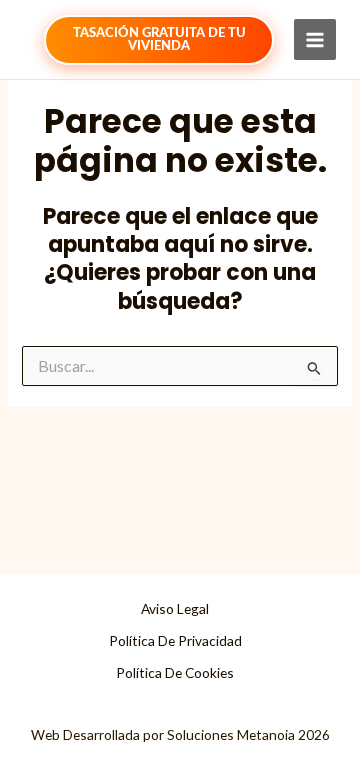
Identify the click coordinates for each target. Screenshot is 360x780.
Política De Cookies (175, 672)
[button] (159, 40)
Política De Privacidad (175, 640)
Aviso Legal (175, 608)
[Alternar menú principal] (315, 40)
